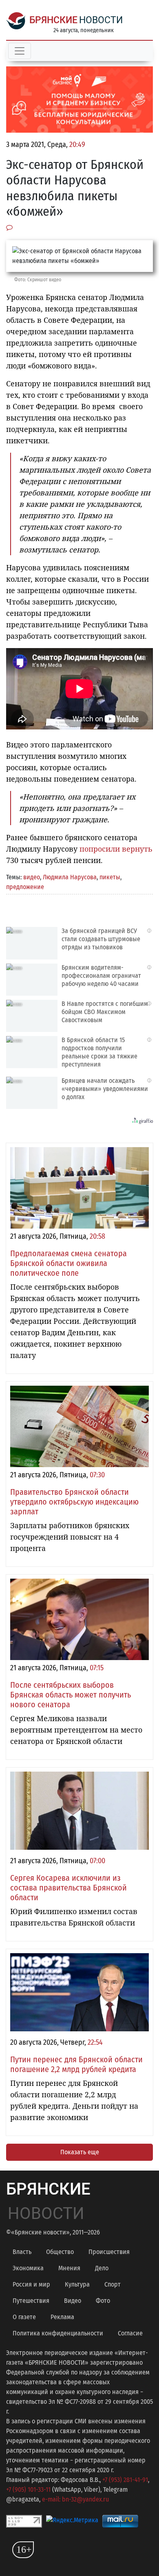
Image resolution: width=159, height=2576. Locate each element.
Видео (73, 2301)
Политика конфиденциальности (58, 2333)
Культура (77, 2284)
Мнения (69, 2268)
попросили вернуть (116, 849)
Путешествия (31, 2301)
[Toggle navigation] (20, 51)
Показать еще (80, 2152)
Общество (60, 2252)
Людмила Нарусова (70, 877)
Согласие (130, 2333)
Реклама (62, 2317)
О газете (24, 2317)
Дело (102, 2268)
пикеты (110, 877)
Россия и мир (31, 2284)
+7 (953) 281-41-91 (125, 2480)
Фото (103, 2301)
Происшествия (109, 2252)
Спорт (113, 2284)
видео (32, 877)
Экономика (28, 2268)
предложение (25, 887)
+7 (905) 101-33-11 (28, 2489)
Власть (22, 2252)
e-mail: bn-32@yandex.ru (75, 2499)
